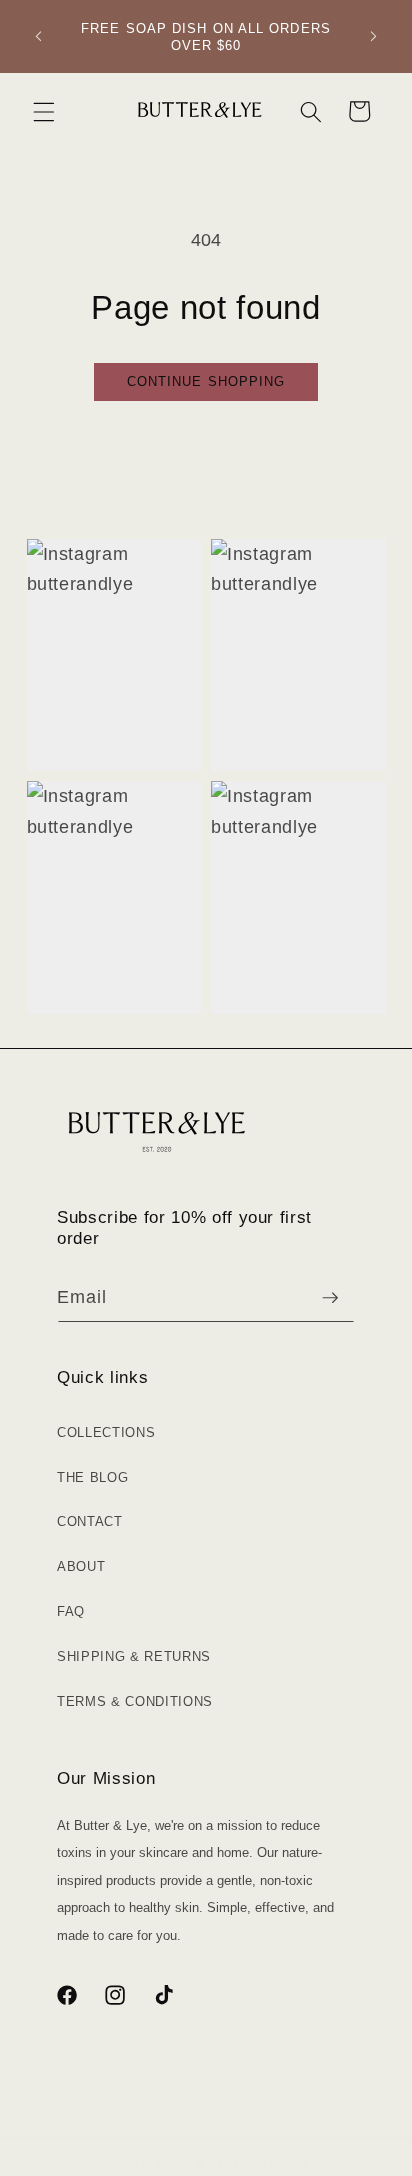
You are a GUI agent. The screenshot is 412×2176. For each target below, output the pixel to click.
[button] (44, 111)
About (81, 1566)
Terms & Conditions (135, 1701)
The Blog (92, 1477)
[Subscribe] (330, 1298)
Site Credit (275, 2163)
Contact (90, 1521)
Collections (106, 1432)
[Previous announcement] (39, 37)
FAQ (71, 1611)
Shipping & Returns (134, 1656)
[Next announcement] (374, 37)
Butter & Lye (193, 2163)
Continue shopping (206, 381)
